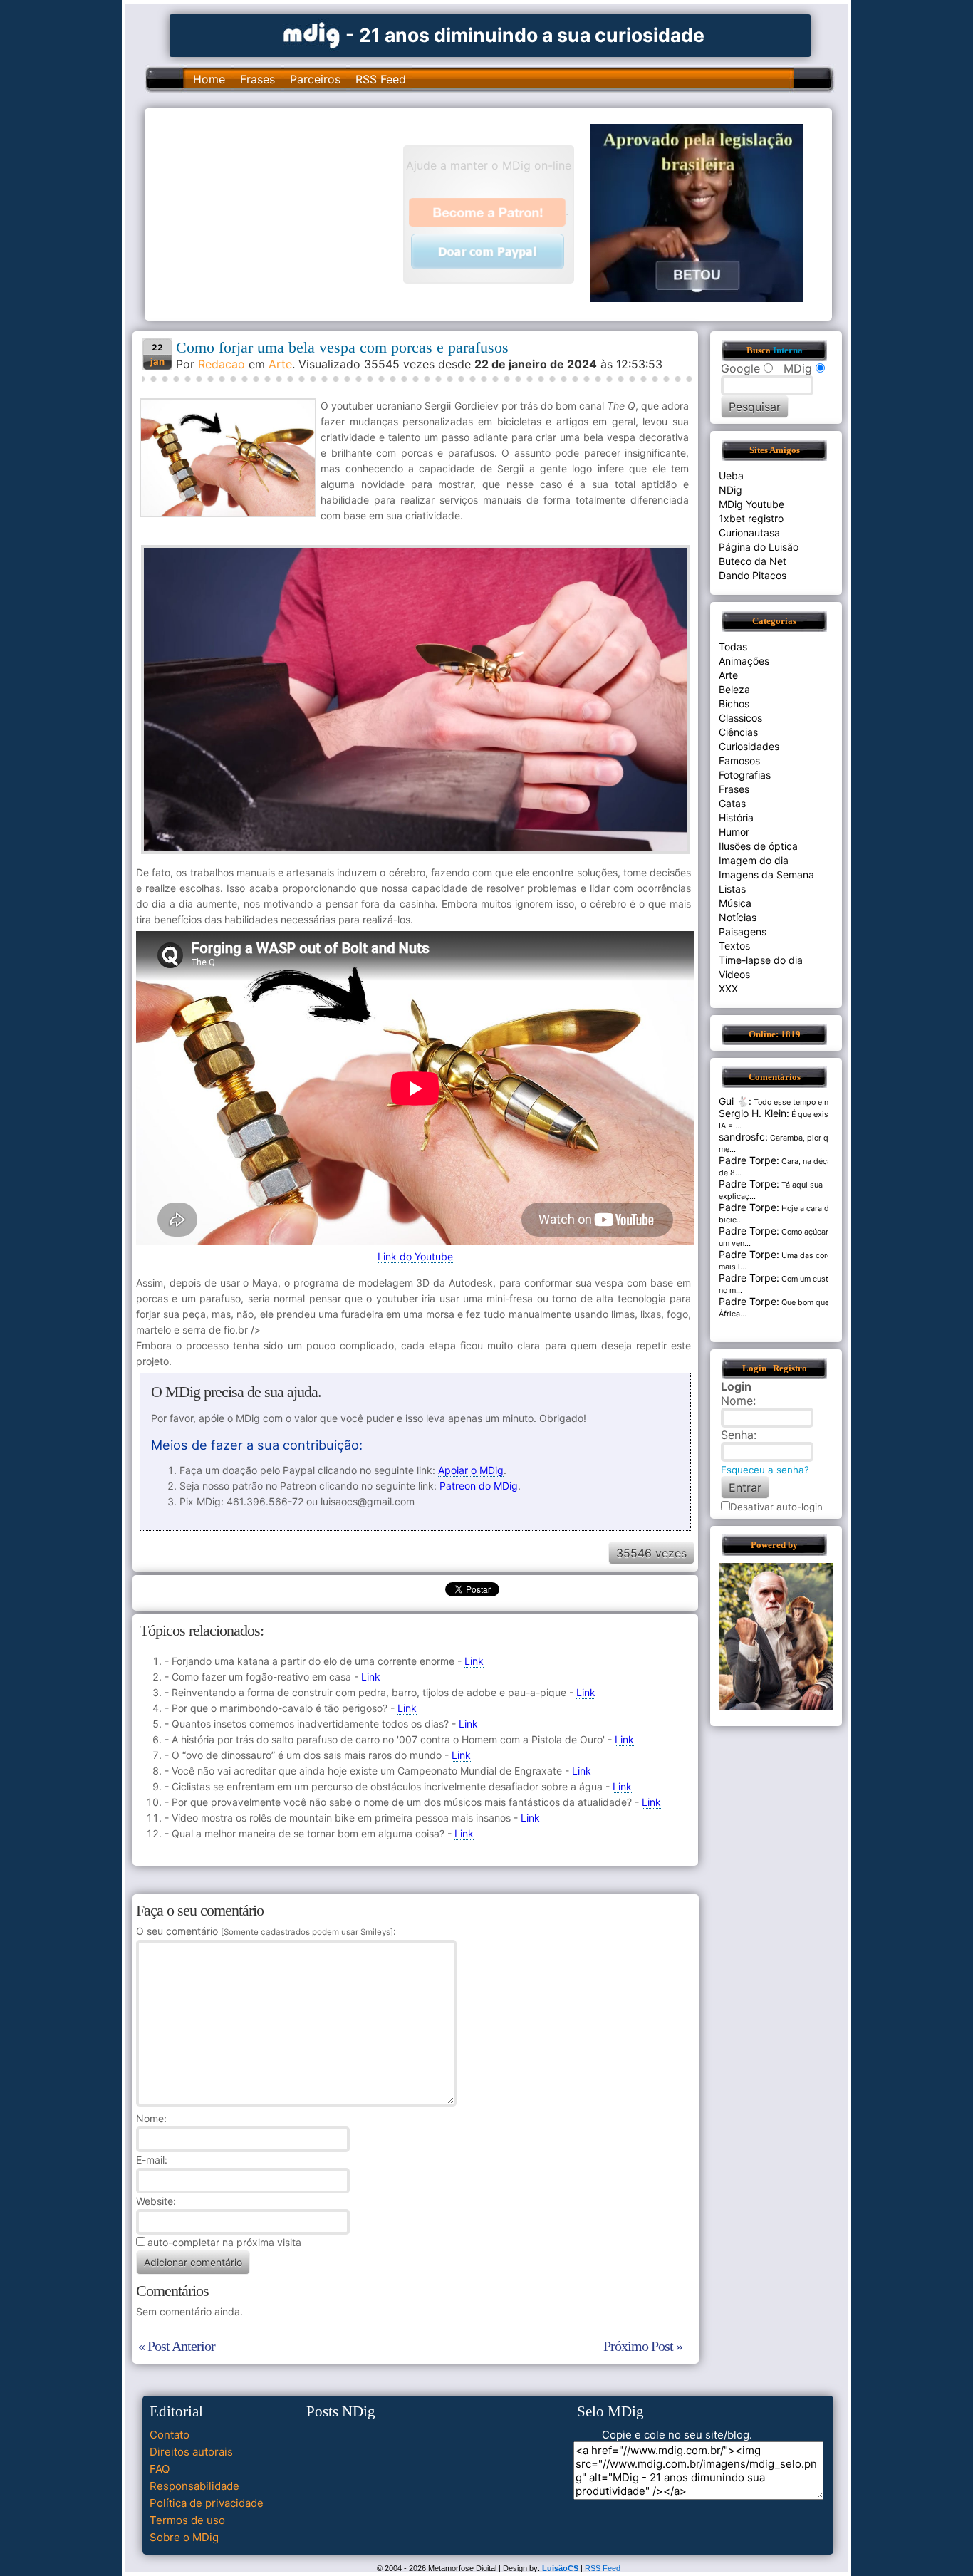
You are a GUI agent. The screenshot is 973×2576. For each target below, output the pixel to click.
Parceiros (315, 79)
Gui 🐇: (735, 1101)
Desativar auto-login (776, 1507)
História (736, 817)
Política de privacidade (207, 2503)
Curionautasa (749, 533)
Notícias (738, 917)
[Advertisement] (281, 213)
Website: (156, 2201)
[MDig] (312, 34)
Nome (150, 2118)
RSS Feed (381, 79)
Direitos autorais (191, 2452)
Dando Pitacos (753, 575)
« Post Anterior (177, 2346)
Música (735, 903)
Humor (734, 832)
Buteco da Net (753, 561)
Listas (732, 889)
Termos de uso (187, 2520)
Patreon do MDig (479, 1486)
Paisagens (743, 931)
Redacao (222, 364)
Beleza (734, 689)
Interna (788, 350)
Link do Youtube (415, 1256)
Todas (733, 646)
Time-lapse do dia (761, 960)
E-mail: (152, 2160)
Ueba (731, 476)
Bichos (734, 703)
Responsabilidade (194, 2486)
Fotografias (745, 775)
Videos (734, 974)
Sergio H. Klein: (754, 1113)
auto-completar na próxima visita (224, 2242)
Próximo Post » (643, 2346)
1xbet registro (751, 518)
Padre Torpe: (749, 1160)
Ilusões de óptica (758, 846)
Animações (744, 661)
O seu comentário (265, 1931)
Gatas (732, 803)
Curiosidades (749, 746)
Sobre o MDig (184, 2537)
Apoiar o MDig (471, 1470)
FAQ (160, 2469)
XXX (728, 988)
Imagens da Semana (766, 874)
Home (209, 79)
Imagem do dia (754, 860)
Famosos (739, 760)
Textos (734, 946)
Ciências (738, 732)
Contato (170, 2435)
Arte (280, 364)
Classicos (740, 718)
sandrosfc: (743, 1137)
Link (474, 1661)
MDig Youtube (751, 504)
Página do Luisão (759, 547)
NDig (730, 490)
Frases (257, 79)
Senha (737, 1435)
